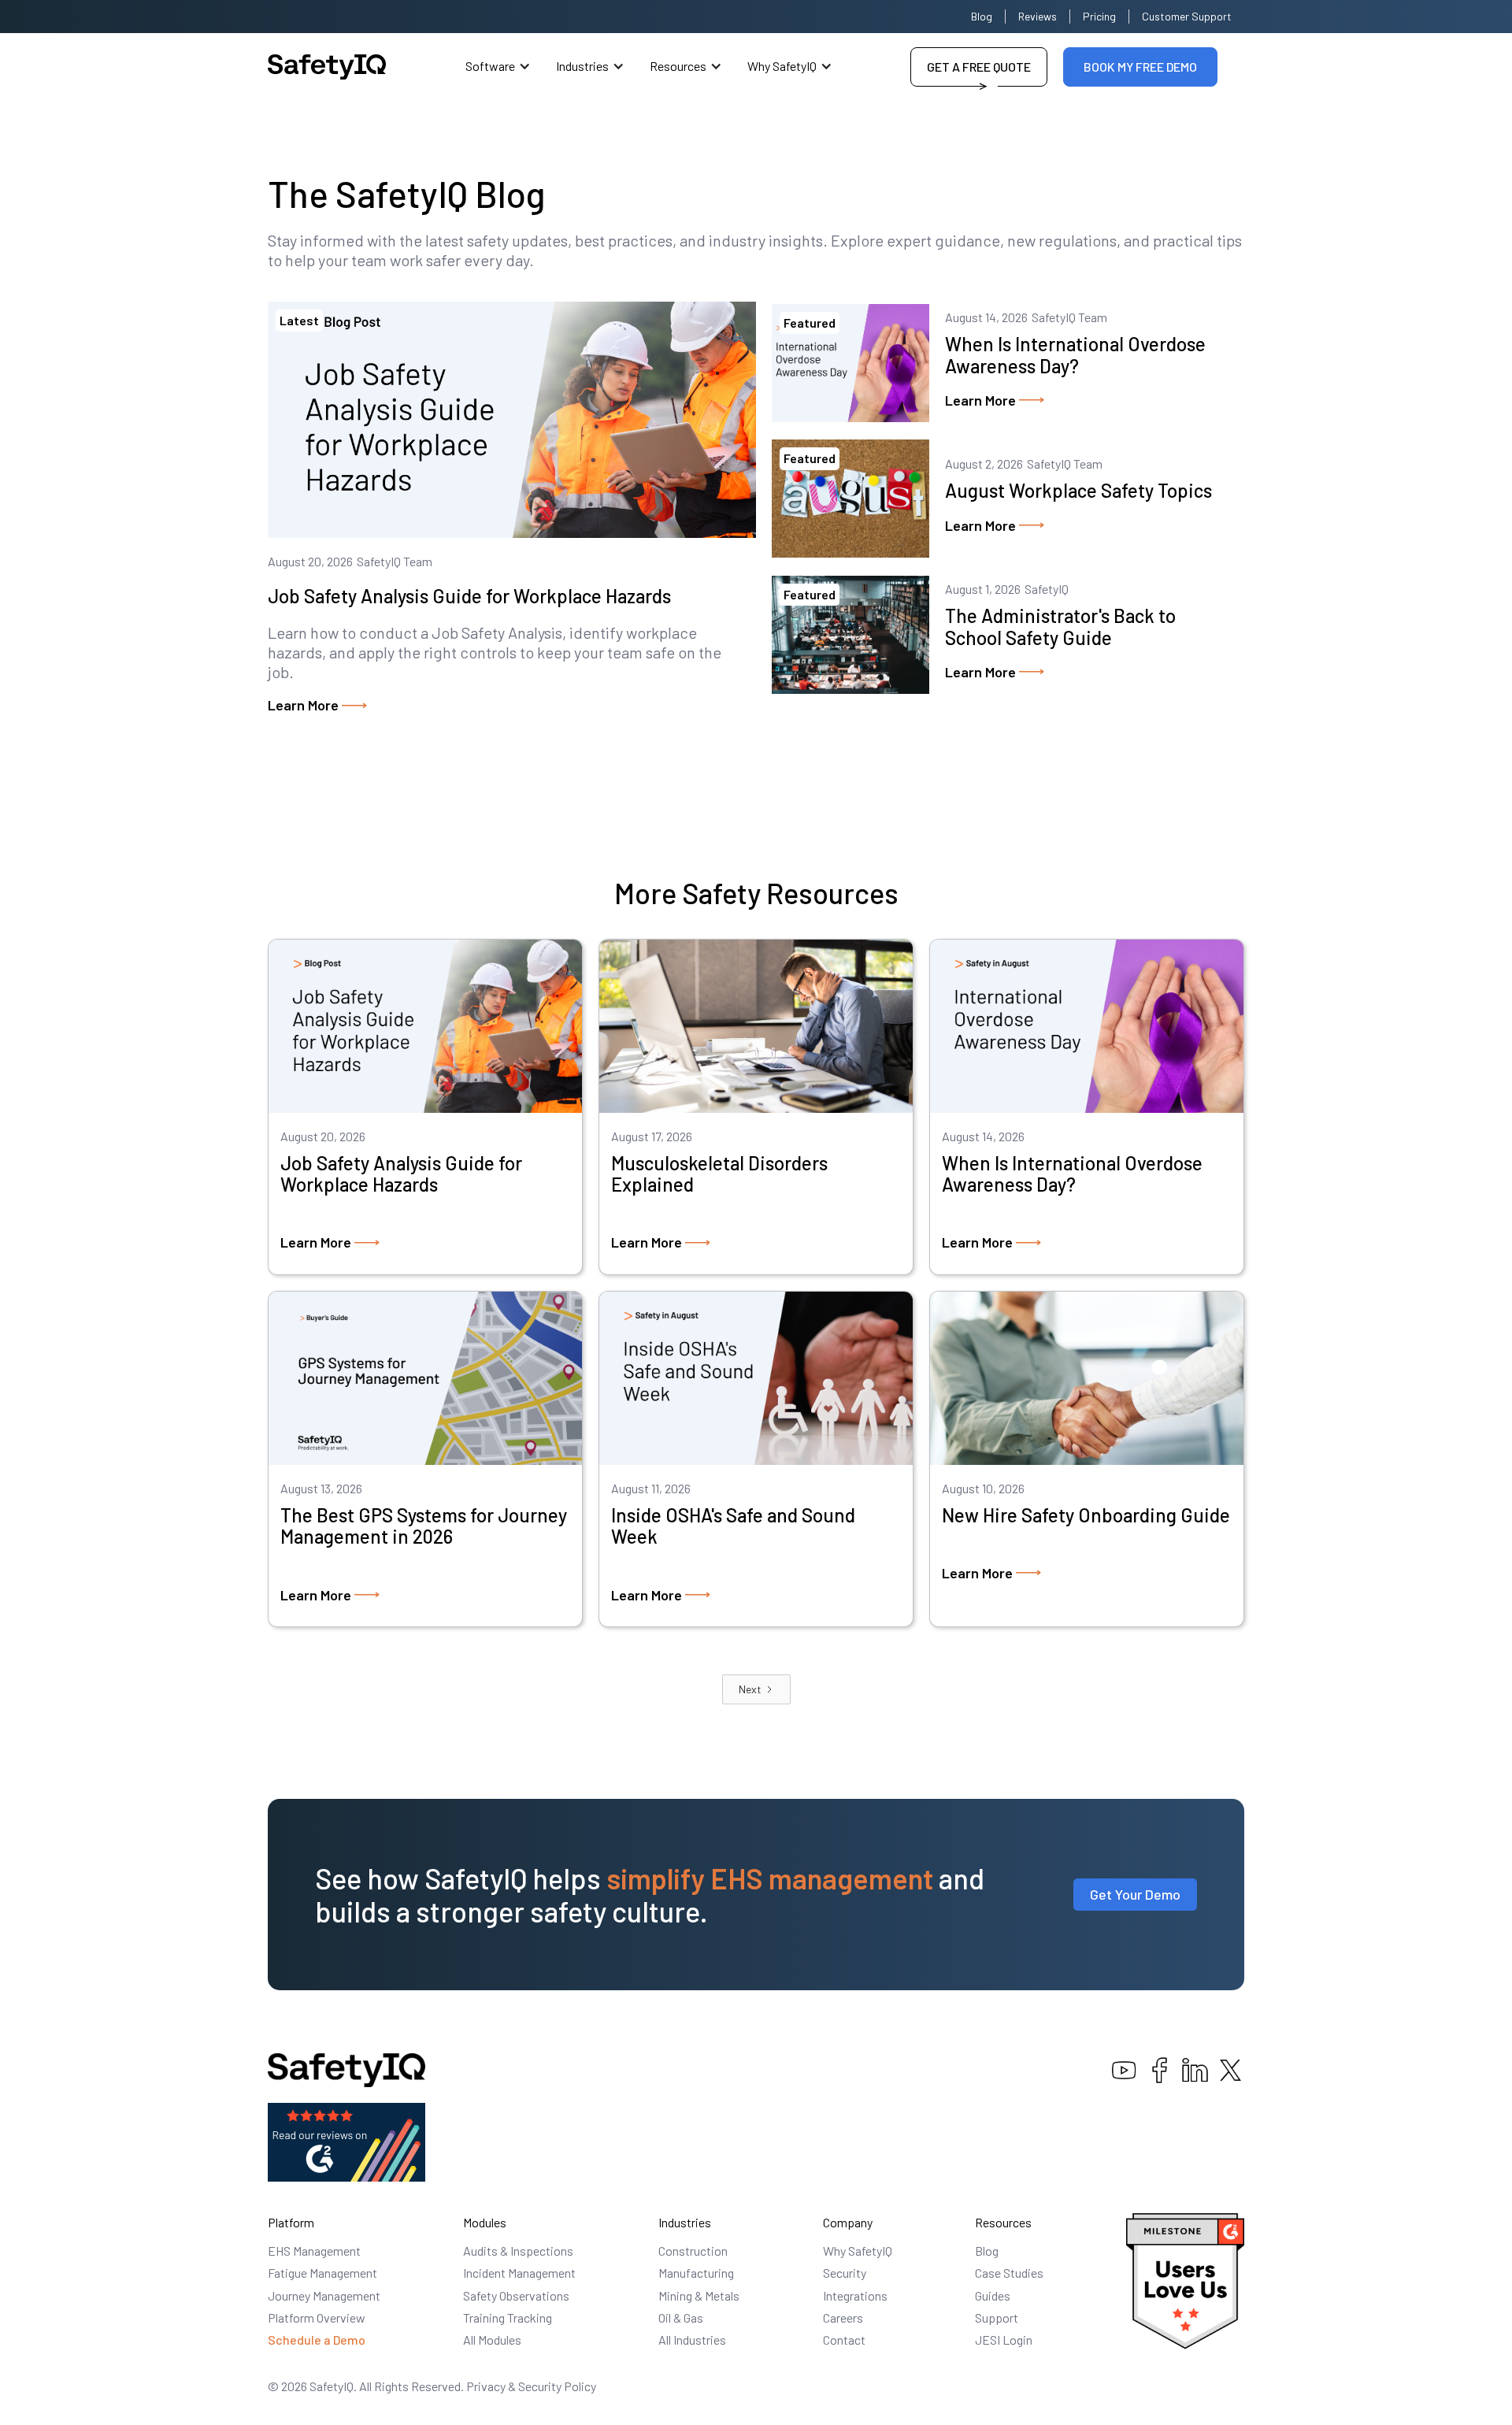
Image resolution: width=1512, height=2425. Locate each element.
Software (490, 66)
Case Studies (1009, 2273)
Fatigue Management (322, 2273)
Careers (843, 2317)
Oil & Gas (681, 2317)
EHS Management (314, 2251)
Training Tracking (508, 2317)
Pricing (1099, 16)
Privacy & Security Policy (531, 2386)
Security (845, 2273)
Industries (582, 66)
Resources (678, 66)
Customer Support (1187, 16)
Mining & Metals (699, 2295)
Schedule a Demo (317, 2340)
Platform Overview (317, 2317)
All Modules (492, 2340)
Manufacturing (696, 2273)
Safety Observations (516, 2295)
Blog (982, 16)
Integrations (855, 2295)
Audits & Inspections (518, 2251)
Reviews (1038, 16)
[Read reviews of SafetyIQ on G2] (346, 2140)
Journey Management (324, 2295)
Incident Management (519, 2273)
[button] (498, 67)
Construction (693, 2251)
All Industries (692, 2340)
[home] (327, 67)
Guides (993, 2295)
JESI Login (1004, 2340)
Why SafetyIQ (782, 66)
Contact (844, 2340)
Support (997, 2317)
